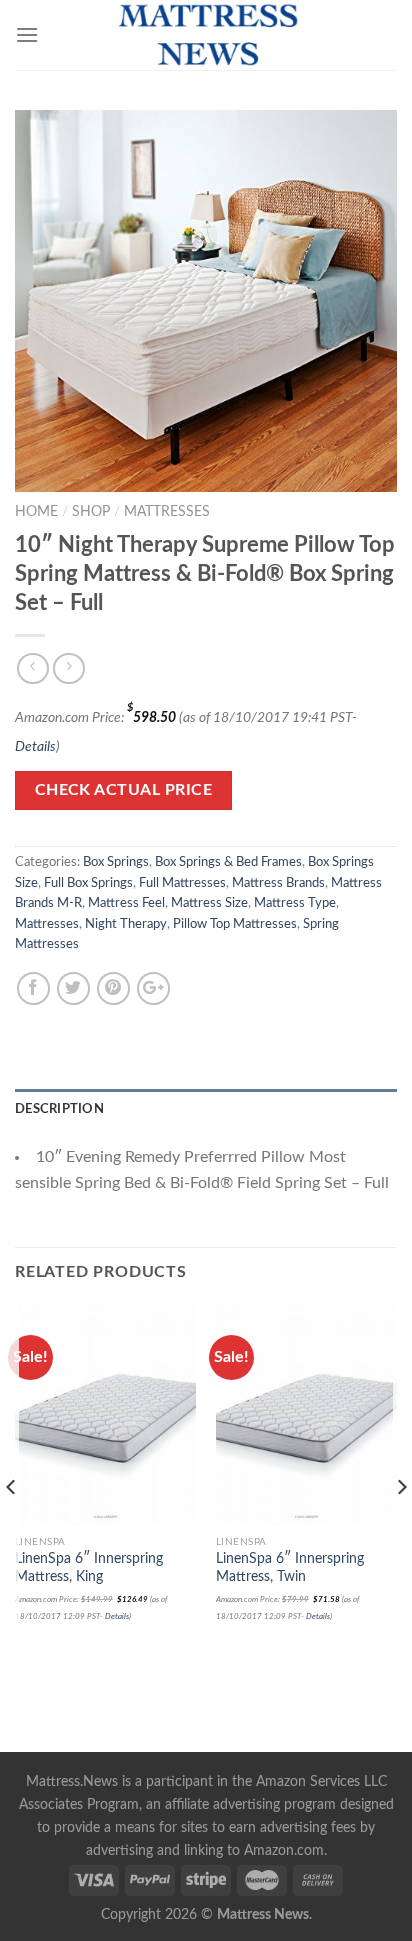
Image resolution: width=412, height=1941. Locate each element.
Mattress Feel (126, 903)
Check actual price (123, 790)
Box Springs (116, 862)
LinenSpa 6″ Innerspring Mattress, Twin (290, 1568)
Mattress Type (295, 903)
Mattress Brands (278, 883)
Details (35, 746)
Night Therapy (126, 924)
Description (59, 1109)
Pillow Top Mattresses (235, 924)
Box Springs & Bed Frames (228, 862)
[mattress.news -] (206, 35)
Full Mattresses (182, 883)
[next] (400, 1526)
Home (36, 512)
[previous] (11, 1526)
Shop (91, 512)
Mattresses (167, 512)
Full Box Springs (88, 883)
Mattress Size (209, 903)
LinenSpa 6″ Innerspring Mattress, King (89, 1568)
